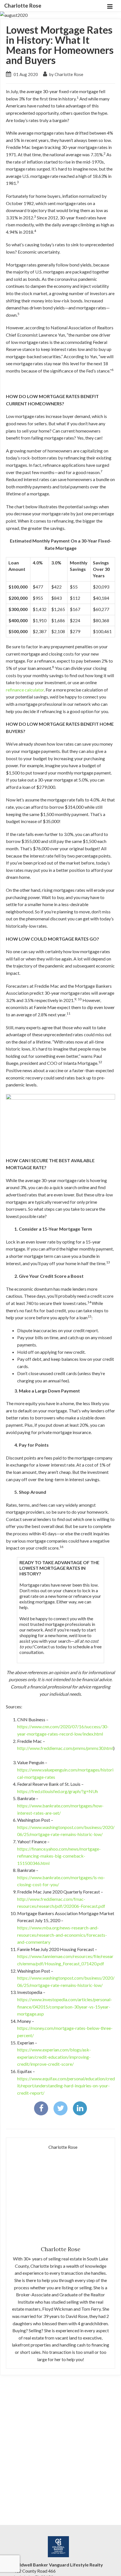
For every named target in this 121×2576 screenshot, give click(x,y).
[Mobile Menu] (110, 6)
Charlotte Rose (23, 6)
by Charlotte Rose (66, 74)
